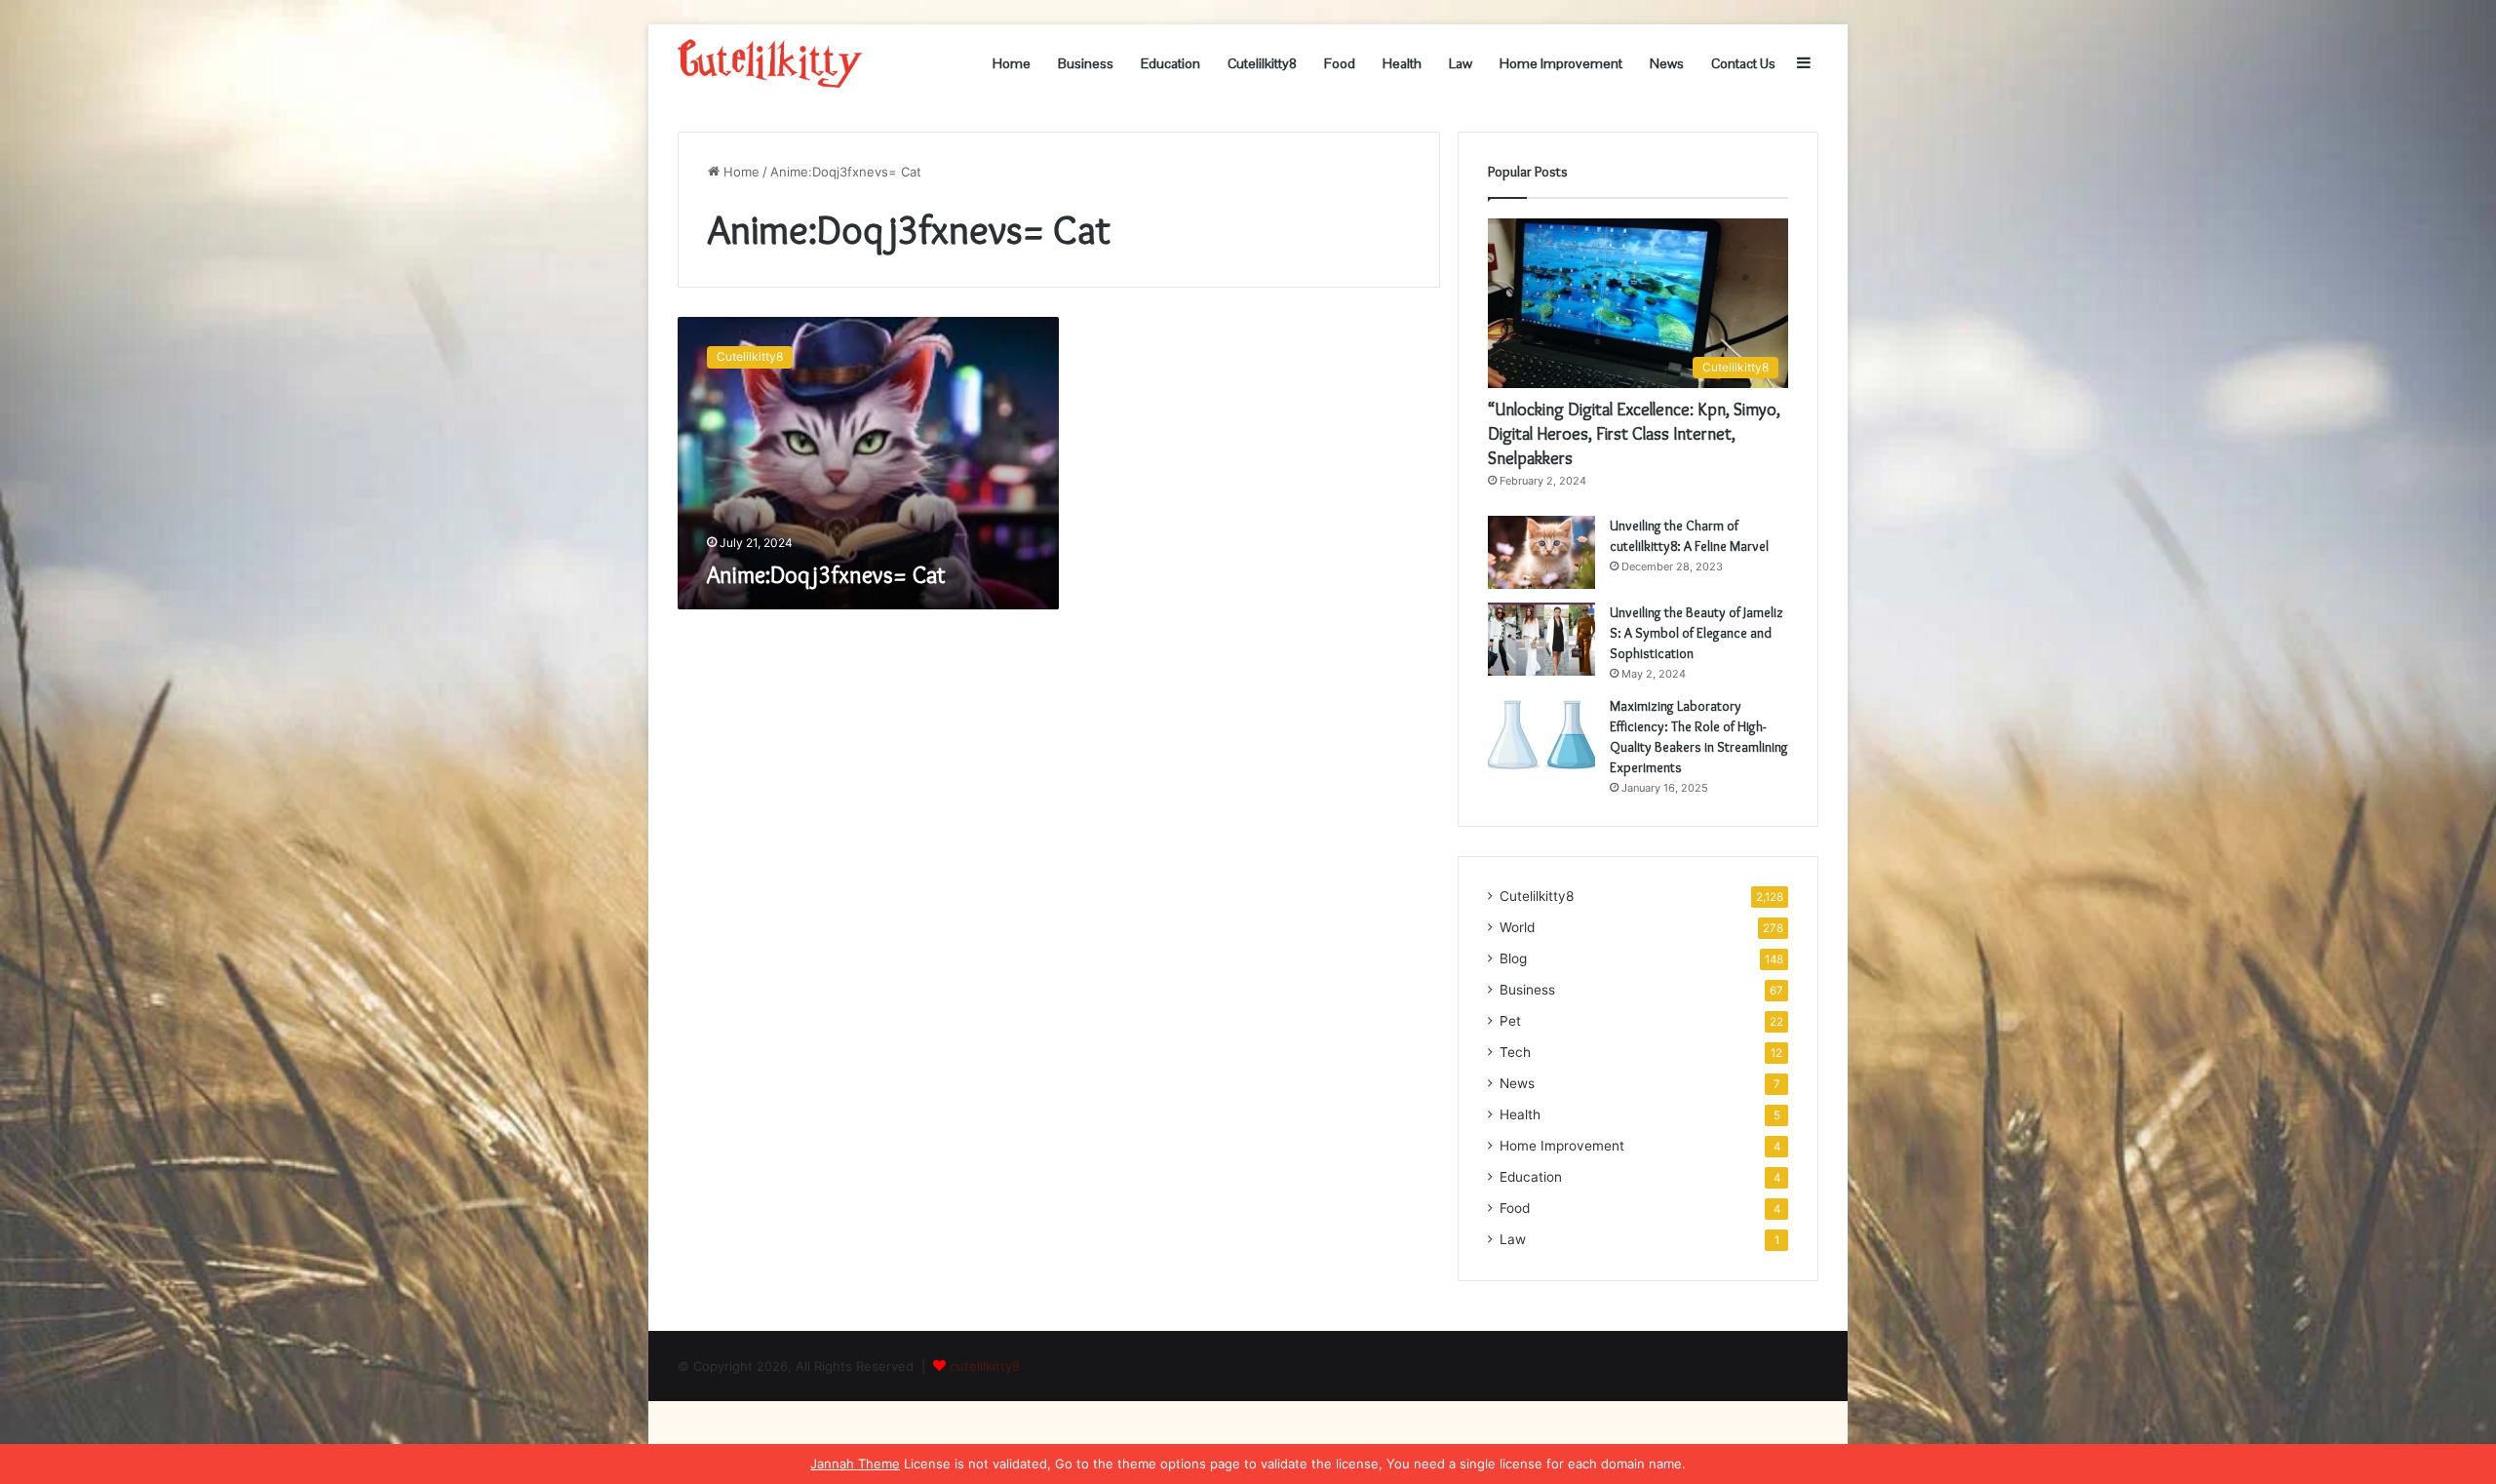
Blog (1513, 958)
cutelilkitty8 (985, 1366)
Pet (1510, 1021)
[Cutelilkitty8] (770, 63)
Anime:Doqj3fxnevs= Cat (826, 575)
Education (1170, 63)
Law (1461, 63)
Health (1402, 63)
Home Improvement (1561, 63)
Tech (1515, 1052)
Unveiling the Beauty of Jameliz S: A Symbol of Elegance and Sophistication (1696, 633)
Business (1086, 63)
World (1517, 927)
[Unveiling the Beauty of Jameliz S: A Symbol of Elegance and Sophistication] (1541, 639)
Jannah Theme (855, 1464)
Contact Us (1743, 63)
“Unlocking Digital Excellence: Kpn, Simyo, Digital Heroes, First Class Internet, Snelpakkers (1634, 434)
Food (1340, 63)
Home (1012, 63)
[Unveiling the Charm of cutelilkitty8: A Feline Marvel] (1541, 552)
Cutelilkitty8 (1262, 63)
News (1667, 63)
